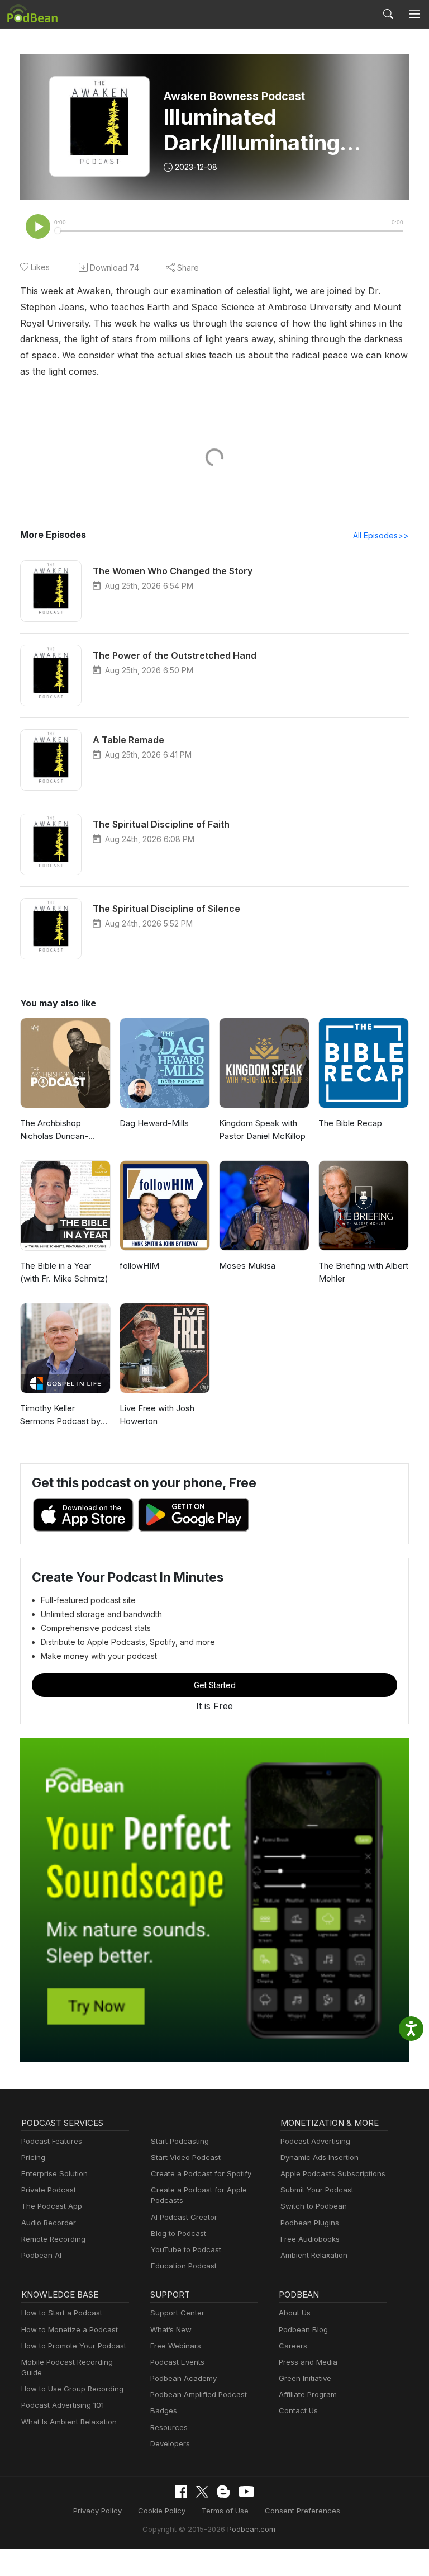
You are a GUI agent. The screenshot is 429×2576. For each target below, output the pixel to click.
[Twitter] (202, 2492)
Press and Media (308, 2362)
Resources (169, 2427)
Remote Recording (53, 2239)
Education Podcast (184, 2266)
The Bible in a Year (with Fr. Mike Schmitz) (64, 1272)
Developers (170, 2443)
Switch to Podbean (314, 2206)
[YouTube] (246, 2492)
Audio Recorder (49, 2223)
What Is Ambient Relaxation (69, 2422)
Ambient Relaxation (314, 2255)
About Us (295, 2313)
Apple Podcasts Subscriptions (333, 2173)
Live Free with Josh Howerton (157, 1415)
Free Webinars (176, 2346)
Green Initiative (305, 2378)
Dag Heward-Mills (154, 1123)
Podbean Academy (183, 2378)
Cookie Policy (162, 2511)
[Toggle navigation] (414, 14)
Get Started (215, 1685)
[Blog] (223, 2492)
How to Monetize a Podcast (70, 2329)
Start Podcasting (180, 2141)
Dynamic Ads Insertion (320, 2157)
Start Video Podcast (186, 2157)
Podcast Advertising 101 (63, 2405)
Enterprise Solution (54, 2173)
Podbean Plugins (310, 2223)
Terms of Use (225, 2511)
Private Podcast (49, 2190)
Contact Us (298, 2410)
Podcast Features (52, 2141)
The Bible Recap (350, 1123)
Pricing (33, 2157)
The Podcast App (52, 2206)
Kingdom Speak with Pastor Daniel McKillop (262, 1129)
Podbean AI (41, 2255)
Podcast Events (177, 2362)
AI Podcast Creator (184, 2217)
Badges (164, 2410)
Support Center (177, 2313)
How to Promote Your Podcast (74, 2346)
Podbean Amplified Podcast (199, 2394)
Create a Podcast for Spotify (201, 2173)
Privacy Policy (97, 2511)
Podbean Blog (303, 2329)
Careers (293, 2346)
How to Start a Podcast (62, 2313)
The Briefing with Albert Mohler (363, 1272)
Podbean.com (251, 2529)
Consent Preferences (302, 2511)
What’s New (171, 2329)
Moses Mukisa (247, 1266)
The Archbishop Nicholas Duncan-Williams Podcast (54, 1130)
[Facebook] (181, 2492)
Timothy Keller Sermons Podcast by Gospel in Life (60, 1415)
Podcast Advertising (315, 2141)
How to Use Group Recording (72, 2389)
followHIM (139, 1266)
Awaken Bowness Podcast (234, 96)
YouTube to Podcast (186, 2249)
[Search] (388, 14)
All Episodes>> (381, 535)
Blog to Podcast (178, 2233)
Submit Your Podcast (317, 2190)
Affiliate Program (308, 2394)
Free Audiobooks (310, 2239)
